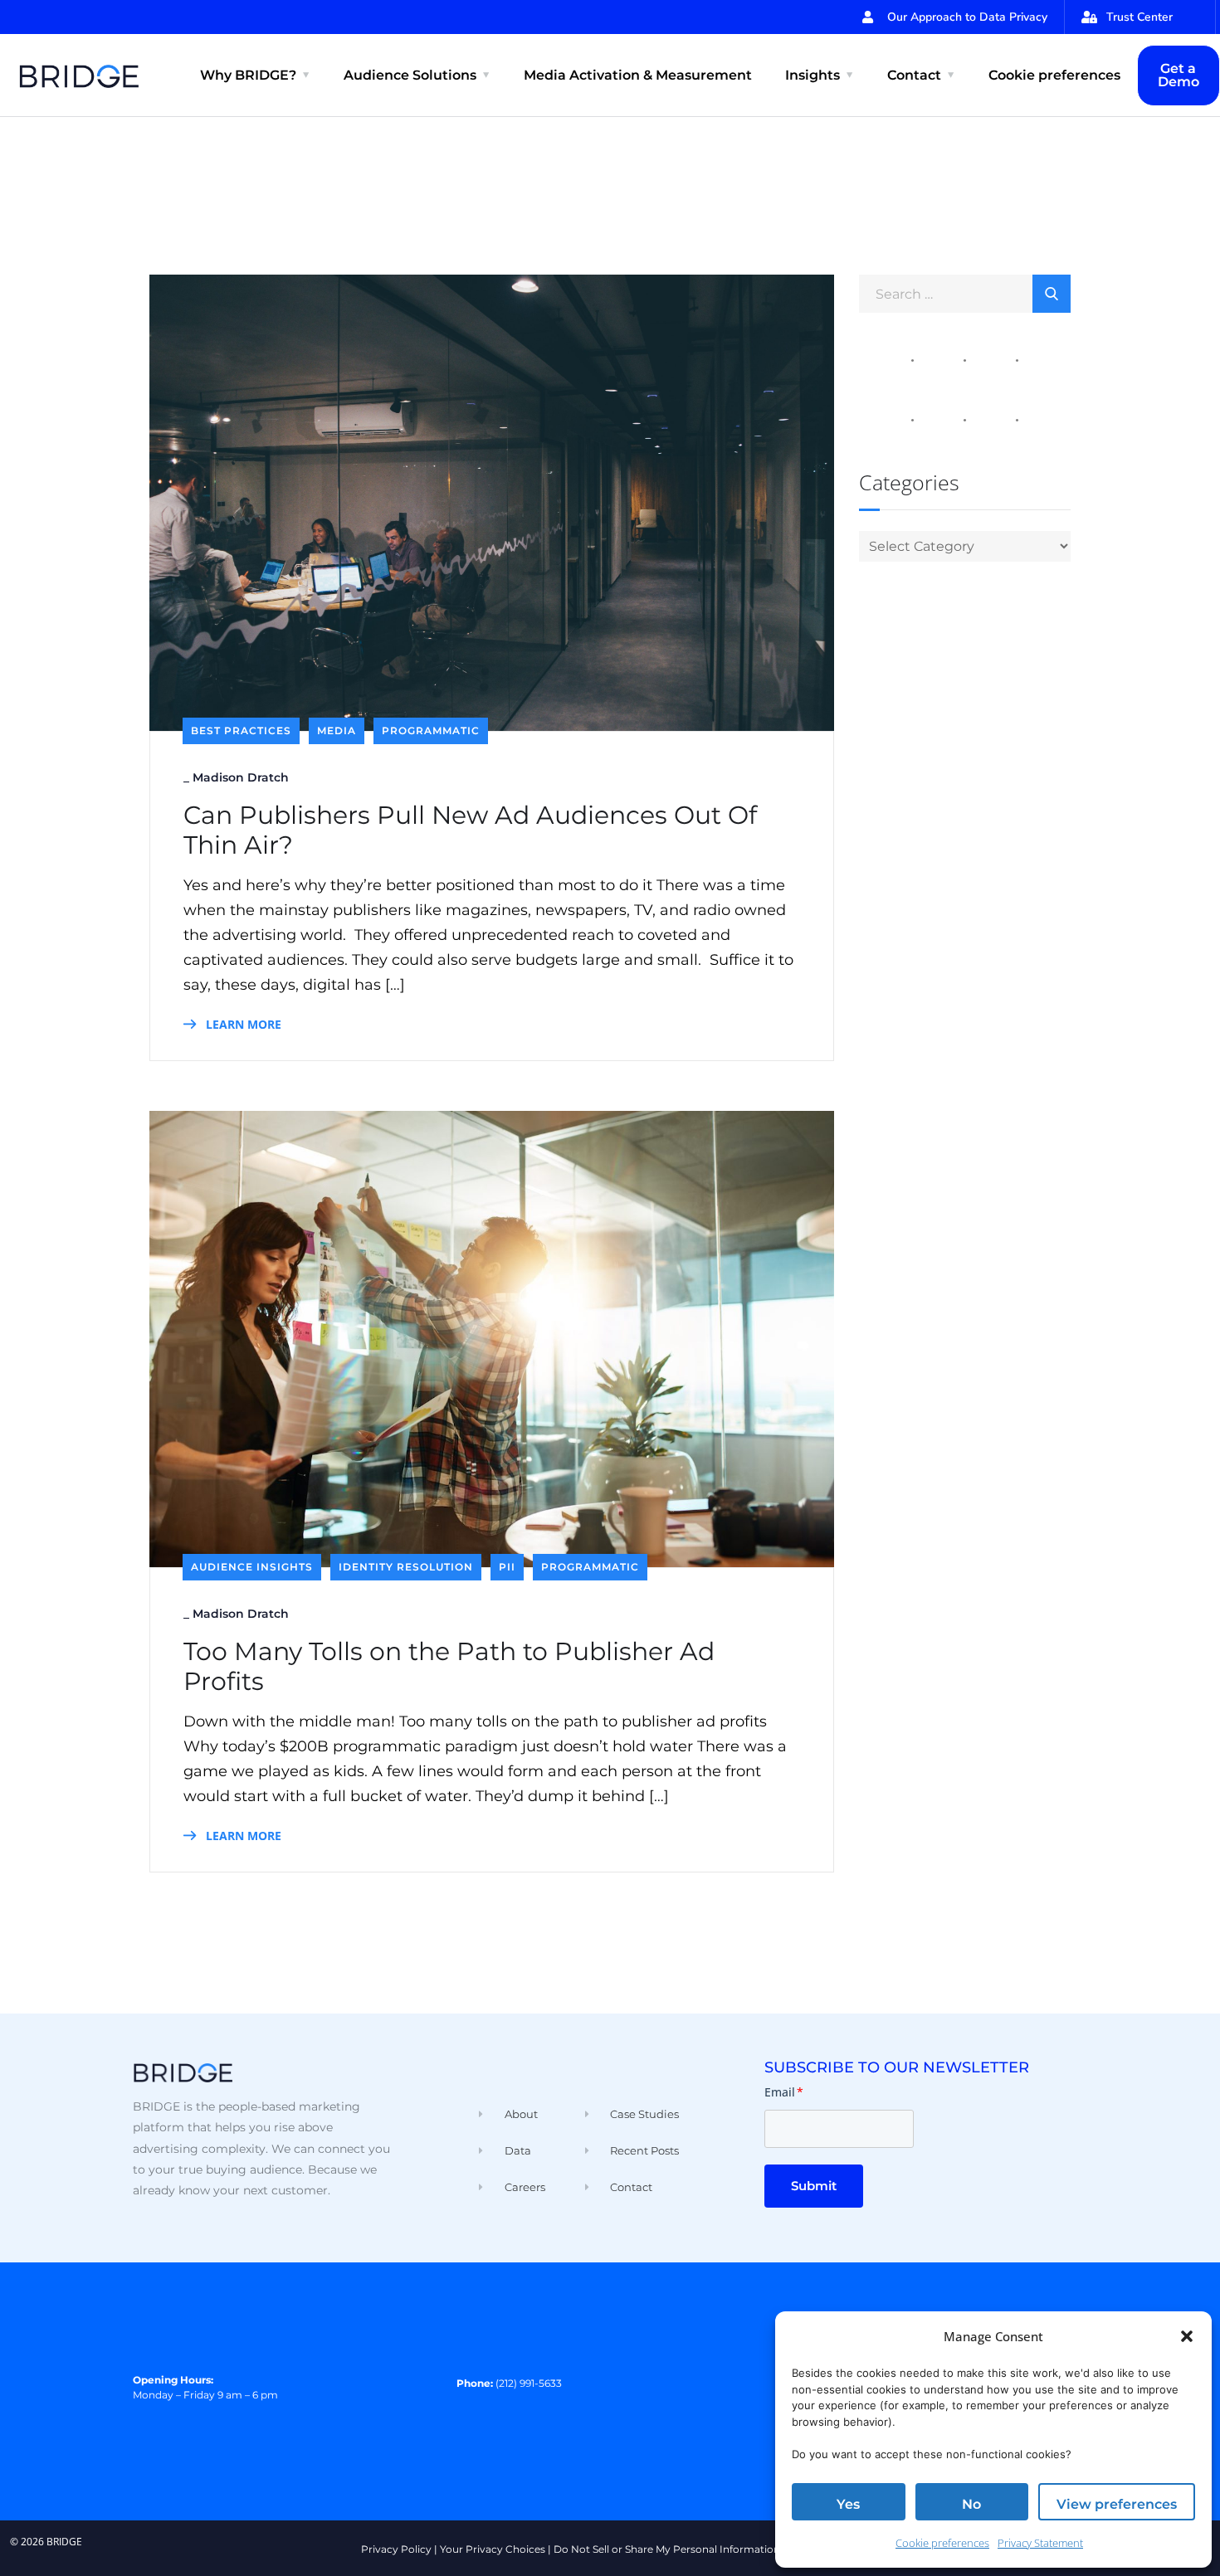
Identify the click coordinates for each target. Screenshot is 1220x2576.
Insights (813, 75)
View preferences (1117, 2504)
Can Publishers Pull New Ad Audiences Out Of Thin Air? (470, 830)
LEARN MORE (242, 1024)
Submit (814, 2186)
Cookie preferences (942, 2543)
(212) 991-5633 (529, 2383)
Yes (848, 2504)
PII (507, 1567)
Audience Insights (252, 1567)
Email (784, 2092)
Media (337, 730)
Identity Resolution (406, 1567)
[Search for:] (965, 293)
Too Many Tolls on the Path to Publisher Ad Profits (449, 1667)
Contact (914, 75)
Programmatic (431, 730)
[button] (1187, 2336)
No (971, 2504)
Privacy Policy (396, 2549)
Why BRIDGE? (248, 75)
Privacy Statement (1040, 2543)
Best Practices (241, 730)
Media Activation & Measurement (638, 75)
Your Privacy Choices (493, 2549)
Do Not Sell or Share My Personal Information (667, 2549)
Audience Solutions (410, 75)
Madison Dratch (241, 777)
